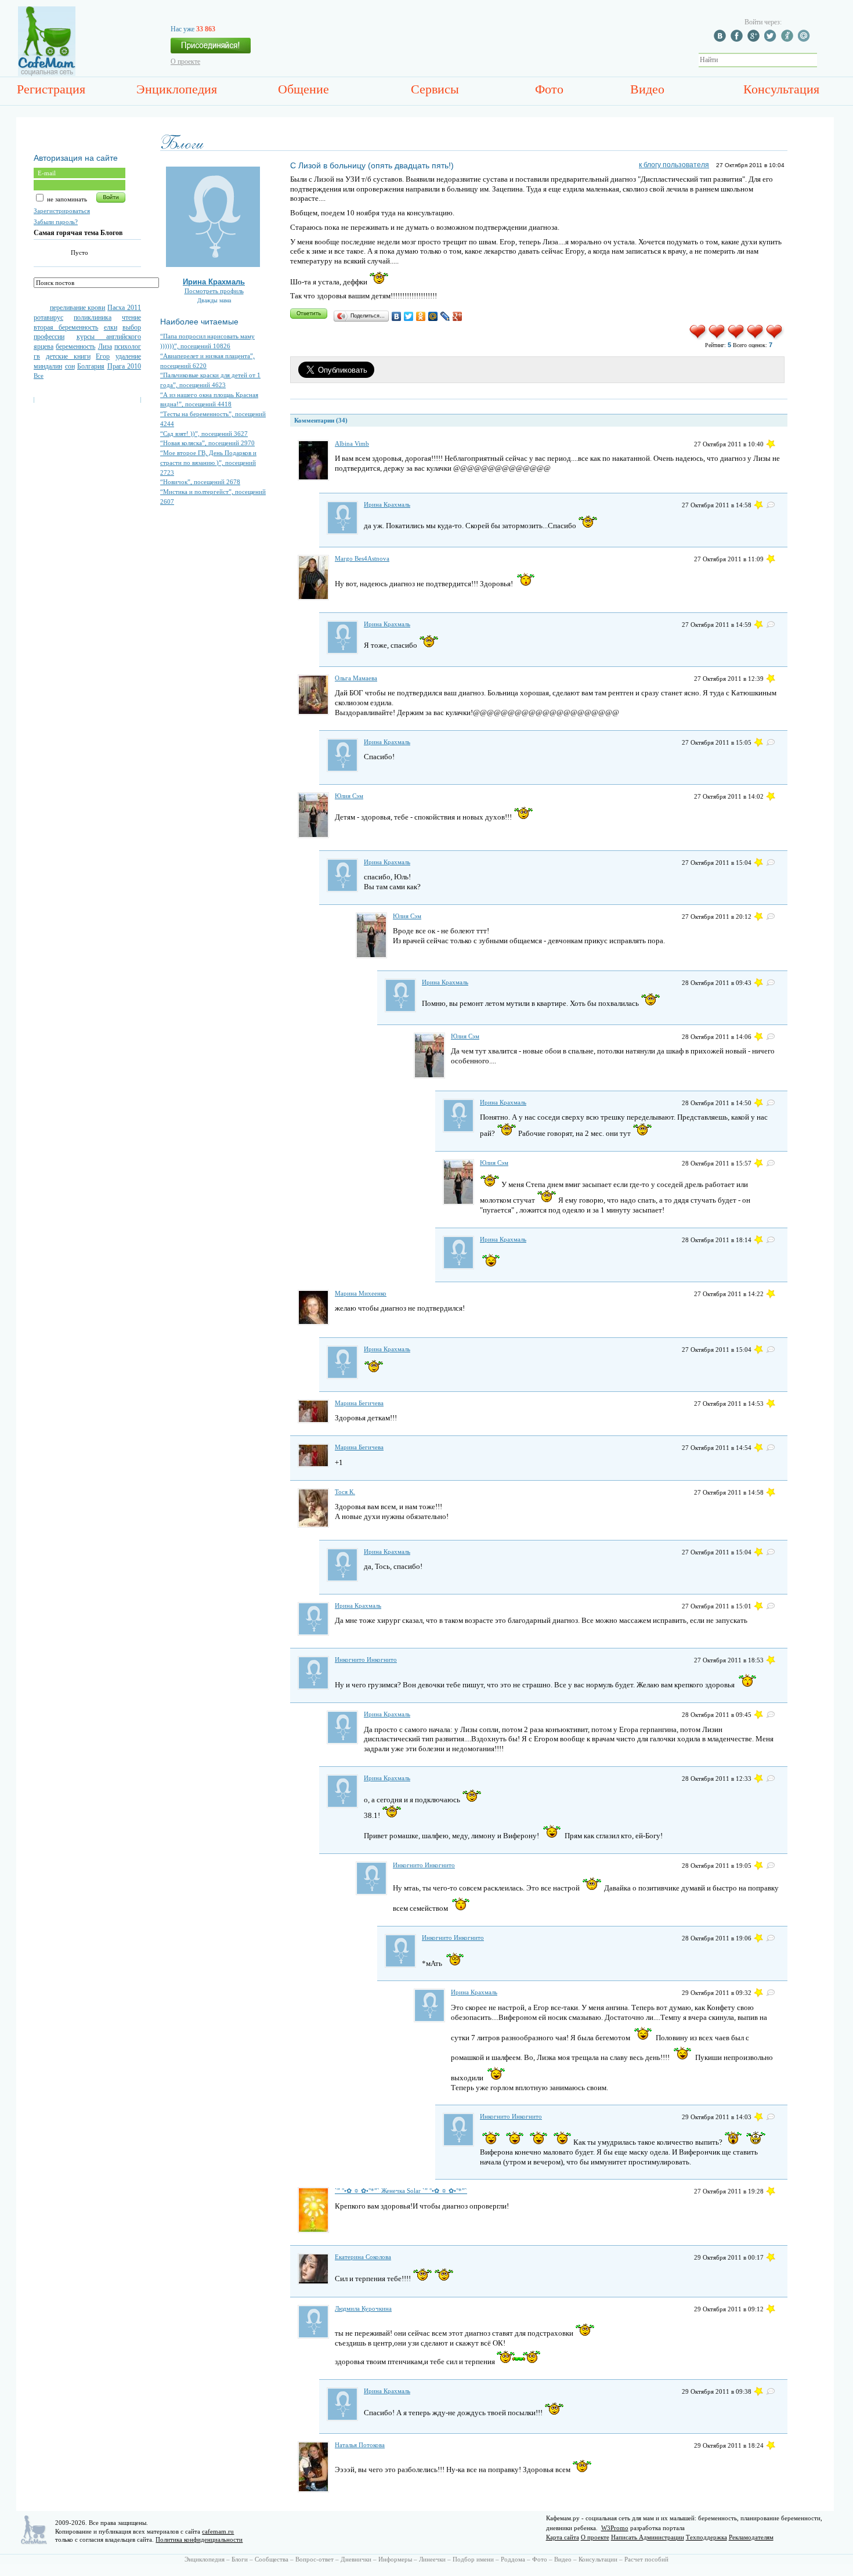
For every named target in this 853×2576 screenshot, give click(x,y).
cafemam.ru (218, 2531)
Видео (647, 89)
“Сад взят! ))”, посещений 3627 (204, 434)
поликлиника (93, 318)
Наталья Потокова (360, 2445)
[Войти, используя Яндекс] (789, 39)
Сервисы (435, 89)
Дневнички (356, 2559)
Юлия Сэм (349, 796)
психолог (128, 347)
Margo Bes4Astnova (362, 558)
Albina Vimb (352, 443)
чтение (131, 318)
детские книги (68, 356)
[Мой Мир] (433, 316)
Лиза (105, 347)
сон (70, 366)
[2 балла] (718, 338)
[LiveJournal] (445, 316)
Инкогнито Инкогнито (366, 1659)
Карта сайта (563, 2537)
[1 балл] (698, 338)
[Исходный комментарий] (771, 505)
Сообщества (272, 2559)
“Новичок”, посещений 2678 (200, 482)
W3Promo (615, 2528)
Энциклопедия (177, 89)
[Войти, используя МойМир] (805, 39)
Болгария (91, 366)
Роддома (513, 2559)
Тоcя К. (345, 1492)
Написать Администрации (648, 2537)
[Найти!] (823, 60)
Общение (303, 89)
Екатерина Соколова (363, 2257)
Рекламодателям (751, 2537)
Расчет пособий (646, 2559)
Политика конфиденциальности (199, 2539)
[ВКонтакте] (397, 316)
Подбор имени (473, 2559)
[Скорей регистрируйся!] (211, 49)
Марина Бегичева (359, 1403)
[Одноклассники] (421, 316)
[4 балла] (756, 338)
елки (111, 327)
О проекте (185, 62)
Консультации (598, 2559)
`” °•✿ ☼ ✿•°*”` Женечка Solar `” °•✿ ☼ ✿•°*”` (401, 2191)
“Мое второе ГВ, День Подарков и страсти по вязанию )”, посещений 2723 (208, 462)
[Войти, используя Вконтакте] (721, 39)
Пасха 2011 (124, 308)
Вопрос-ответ (315, 2559)
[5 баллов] (775, 338)
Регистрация (51, 89)
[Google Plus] (458, 316)
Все (39, 376)
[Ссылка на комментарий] (771, 444)
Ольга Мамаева (356, 678)
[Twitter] (409, 316)
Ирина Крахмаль (214, 282)
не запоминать (66, 199)
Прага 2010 (124, 366)
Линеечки (432, 2559)
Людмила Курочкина (363, 2308)
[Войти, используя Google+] (755, 39)
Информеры (395, 2559)
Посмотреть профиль (214, 291)
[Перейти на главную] (47, 74)
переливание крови (78, 308)
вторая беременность (66, 327)
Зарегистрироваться (62, 211)
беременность (75, 347)
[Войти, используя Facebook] (738, 39)
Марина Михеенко (361, 1293)
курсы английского (109, 337)
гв (37, 356)
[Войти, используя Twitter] (772, 39)
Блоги (240, 2559)
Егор (103, 356)
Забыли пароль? (56, 222)
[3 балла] (737, 338)
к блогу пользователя (674, 165)
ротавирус (48, 318)
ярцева (44, 347)
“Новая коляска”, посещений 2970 (207, 443)
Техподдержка (706, 2537)
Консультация (781, 89)
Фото (549, 89)
